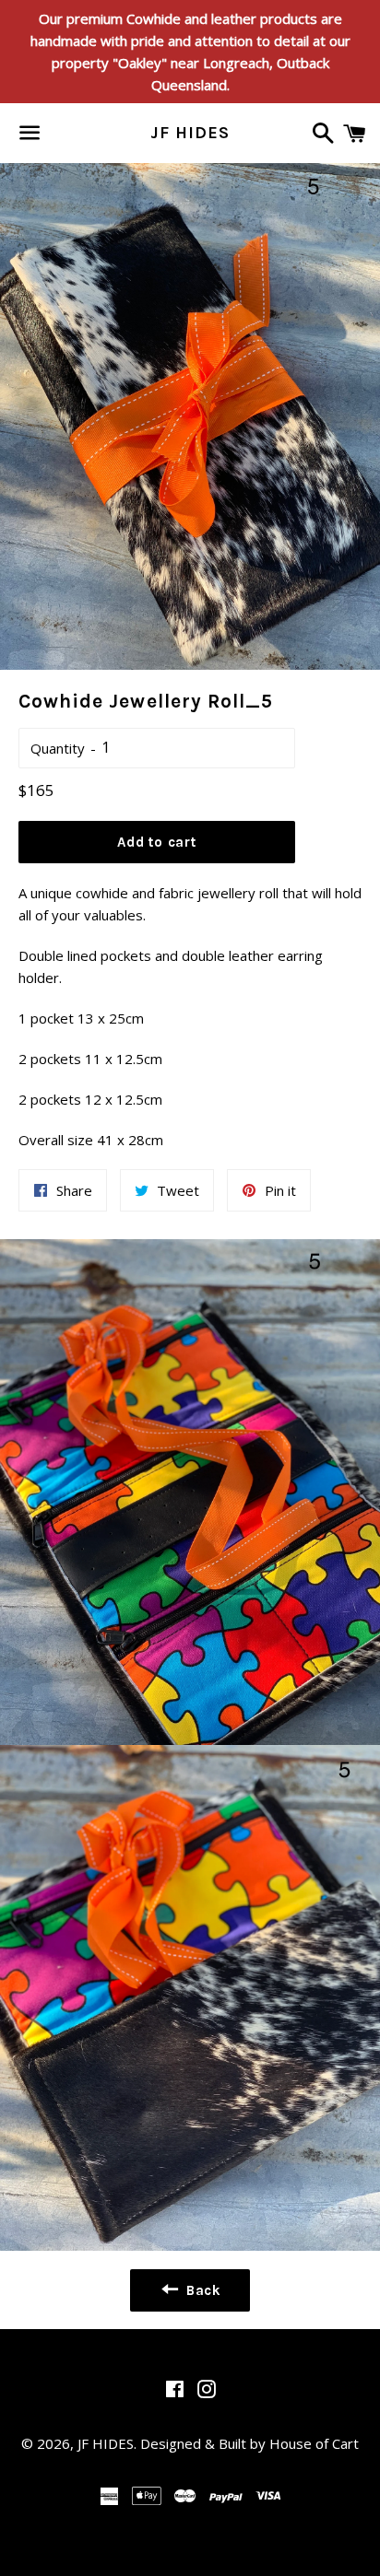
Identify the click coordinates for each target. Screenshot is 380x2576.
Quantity (58, 748)
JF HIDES (190, 133)
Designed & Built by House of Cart (249, 2443)
